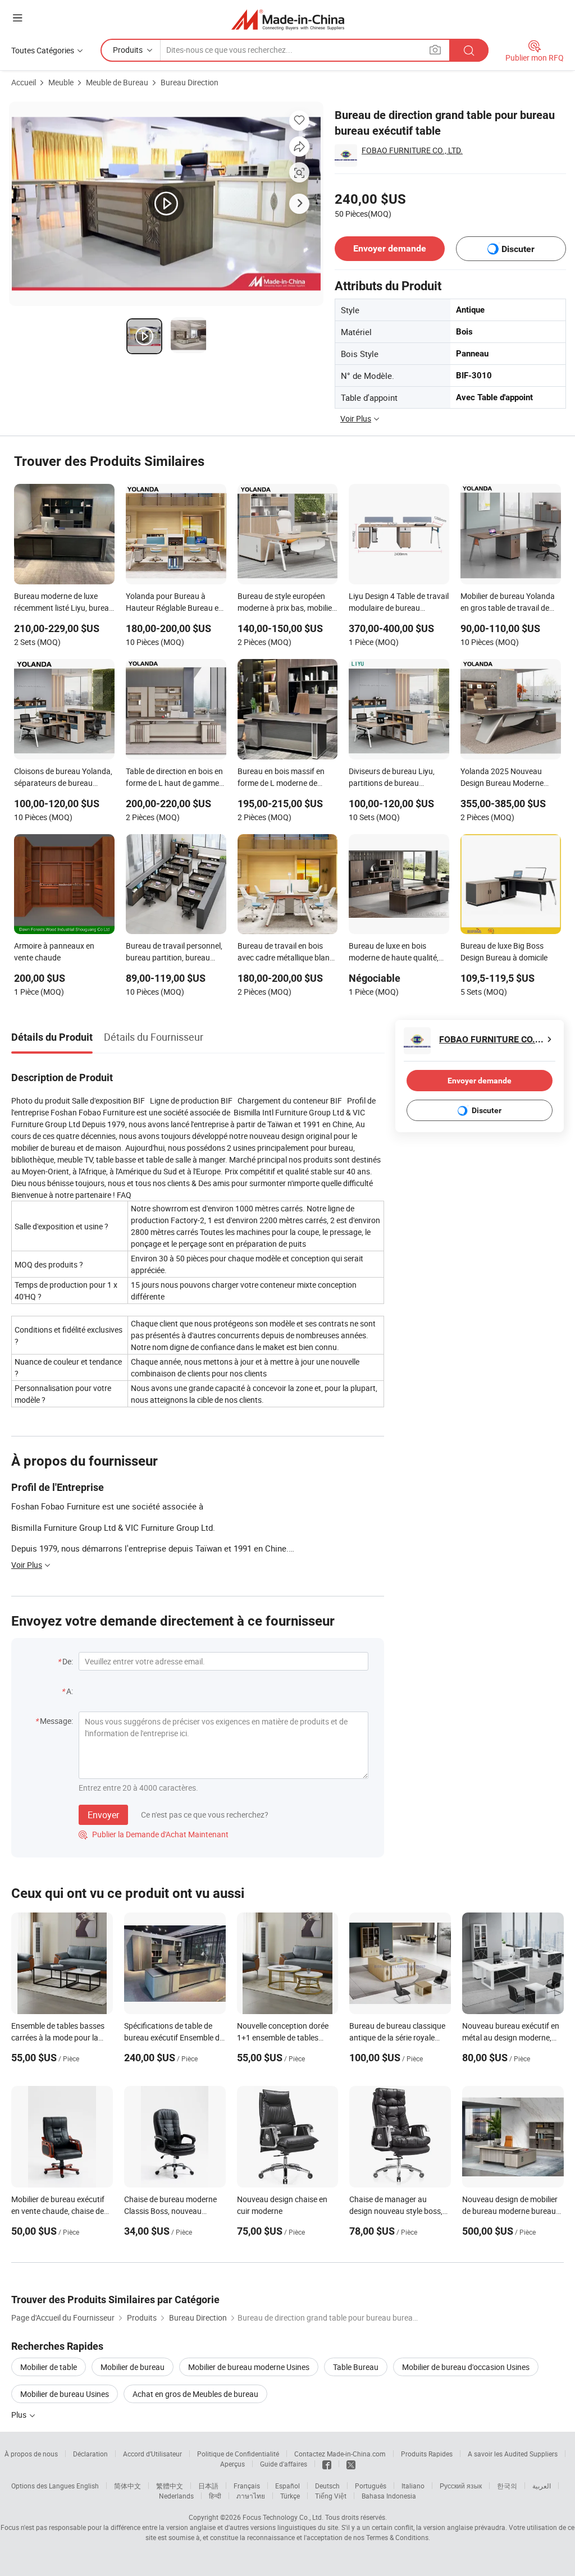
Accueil (24, 82)
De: (68, 1661)
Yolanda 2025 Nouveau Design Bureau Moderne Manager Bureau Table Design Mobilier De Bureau (506, 778)
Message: (56, 1721)
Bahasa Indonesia (389, 2496)
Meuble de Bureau (117, 82)
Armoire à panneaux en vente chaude (54, 951)
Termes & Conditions (397, 2537)
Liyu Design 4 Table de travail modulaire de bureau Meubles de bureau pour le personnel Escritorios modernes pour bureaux (399, 603)
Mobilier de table (49, 2367)
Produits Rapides (427, 2454)
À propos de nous (31, 2454)
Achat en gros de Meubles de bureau (195, 2394)
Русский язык (461, 2486)
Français (247, 2486)
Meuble (61, 82)
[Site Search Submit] (469, 50)
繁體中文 (170, 2486)
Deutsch (327, 2486)
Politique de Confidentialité (238, 2454)
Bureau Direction (190, 82)
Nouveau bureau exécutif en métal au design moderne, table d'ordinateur (511, 2037)
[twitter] (351, 2464)
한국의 (507, 2486)
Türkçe (290, 2496)
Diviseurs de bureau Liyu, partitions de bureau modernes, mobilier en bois (395, 778)
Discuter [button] (518, 249)
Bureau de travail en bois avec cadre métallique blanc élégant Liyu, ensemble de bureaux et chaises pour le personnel (286, 953)
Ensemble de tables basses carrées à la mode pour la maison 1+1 (58, 2037)
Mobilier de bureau (133, 2367)
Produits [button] (128, 50)
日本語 (208, 2486)
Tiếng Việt (331, 2496)
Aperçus (232, 2464)
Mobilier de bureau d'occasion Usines (466, 2367)
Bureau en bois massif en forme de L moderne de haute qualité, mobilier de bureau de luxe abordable (281, 778)
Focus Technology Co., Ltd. (283, 2517)
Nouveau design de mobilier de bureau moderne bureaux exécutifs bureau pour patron (513, 2211)
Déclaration (90, 2454)
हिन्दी (215, 2496)
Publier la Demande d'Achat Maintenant (154, 1834)
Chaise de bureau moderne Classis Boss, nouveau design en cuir (170, 2211)
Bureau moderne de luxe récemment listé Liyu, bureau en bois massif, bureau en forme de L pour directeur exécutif (64, 603)
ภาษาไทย (251, 2496)
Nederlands (176, 2496)
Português (371, 2486)
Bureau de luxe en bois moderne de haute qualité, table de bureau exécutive (394, 953)
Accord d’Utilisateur (152, 2454)
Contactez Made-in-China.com (340, 2454)
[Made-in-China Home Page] (288, 19)
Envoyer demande (390, 248)
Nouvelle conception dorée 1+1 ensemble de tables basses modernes (283, 2037)
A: (70, 1691)
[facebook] (327, 2464)
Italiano (413, 2486)
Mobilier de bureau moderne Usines (249, 2367)
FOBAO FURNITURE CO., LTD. (412, 150)
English (88, 2486)
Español (287, 2486)
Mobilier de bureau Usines (65, 2394)
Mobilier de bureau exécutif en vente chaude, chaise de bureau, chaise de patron (58, 2211)
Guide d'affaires (284, 2464)
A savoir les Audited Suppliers (513, 2454)
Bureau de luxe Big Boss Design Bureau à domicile (504, 951)
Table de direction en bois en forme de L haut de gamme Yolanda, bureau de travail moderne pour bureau (174, 778)
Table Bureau (356, 2367)
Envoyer (103, 1815)
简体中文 (127, 2486)
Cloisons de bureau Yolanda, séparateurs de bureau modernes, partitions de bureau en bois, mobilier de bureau (63, 778)
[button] (17, 18)
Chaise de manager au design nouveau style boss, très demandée (396, 2211)
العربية (542, 2486)
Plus (20, 2415)
